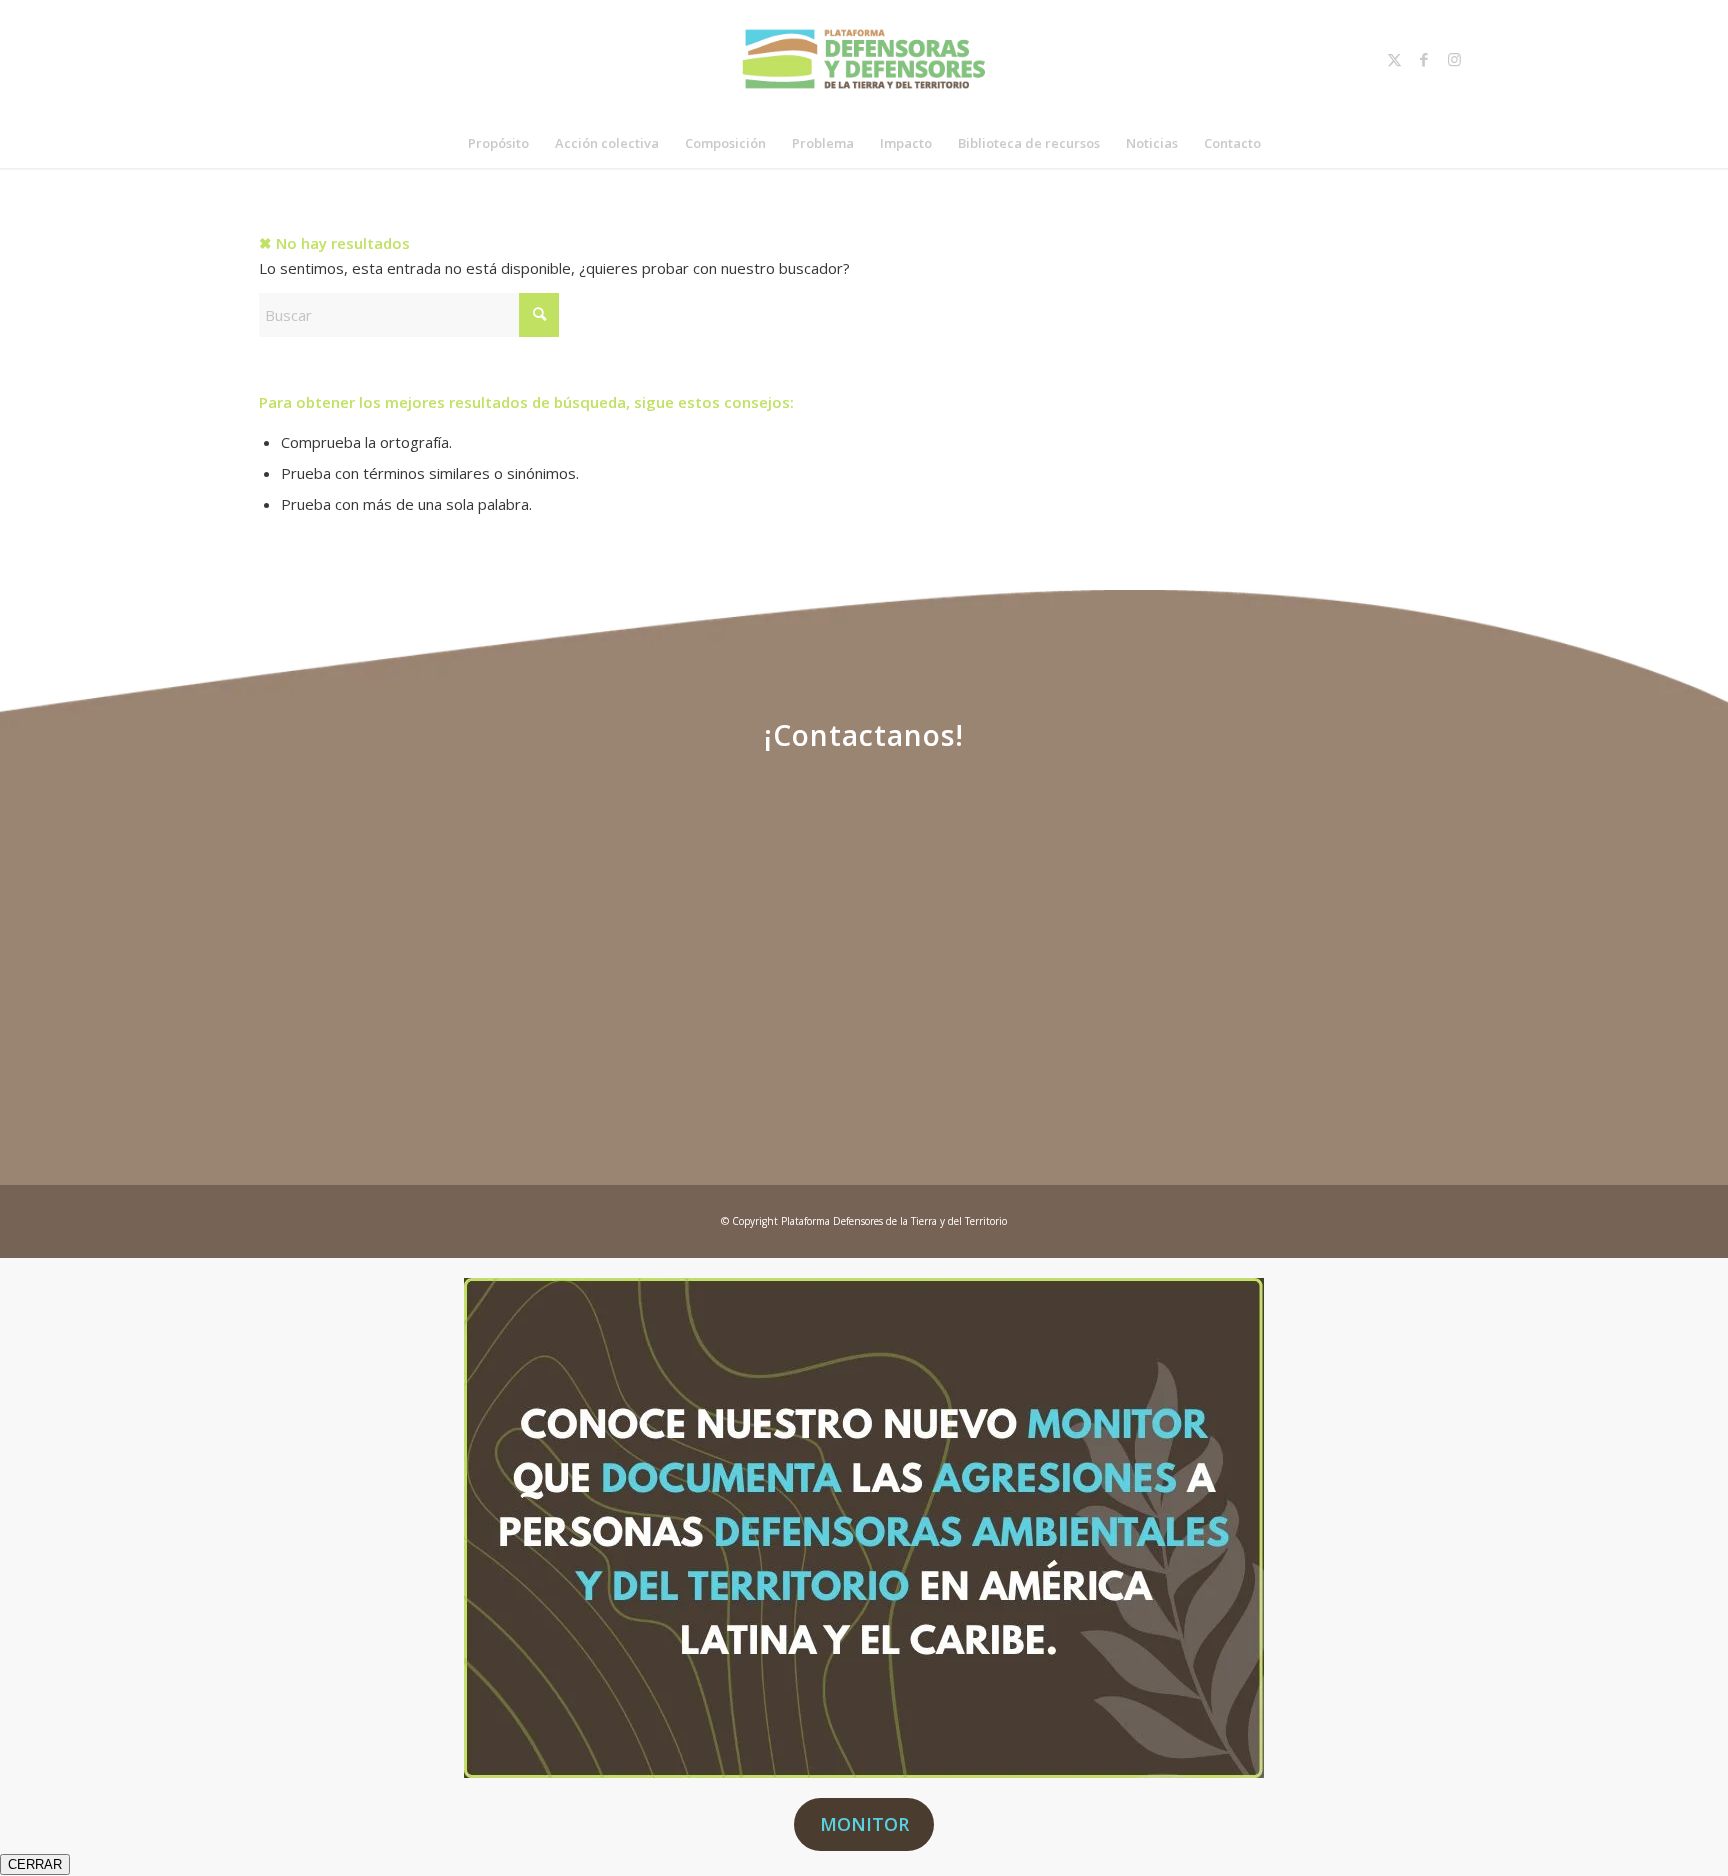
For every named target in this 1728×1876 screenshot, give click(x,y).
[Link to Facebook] (1424, 59)
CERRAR (35, 1864)
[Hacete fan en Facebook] (1024, 866)
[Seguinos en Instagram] (1345, 866)
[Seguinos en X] (704, 866)
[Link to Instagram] (1454, 59)
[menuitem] (498, 143)
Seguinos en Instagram (1345, 961)
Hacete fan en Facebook (1024, 961)
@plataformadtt (1345, 1017)
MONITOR (864, 1824)
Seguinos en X (703, 947)
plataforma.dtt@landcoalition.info (383, 1017)
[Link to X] (1394, 59)
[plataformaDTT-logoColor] (863, 59)
